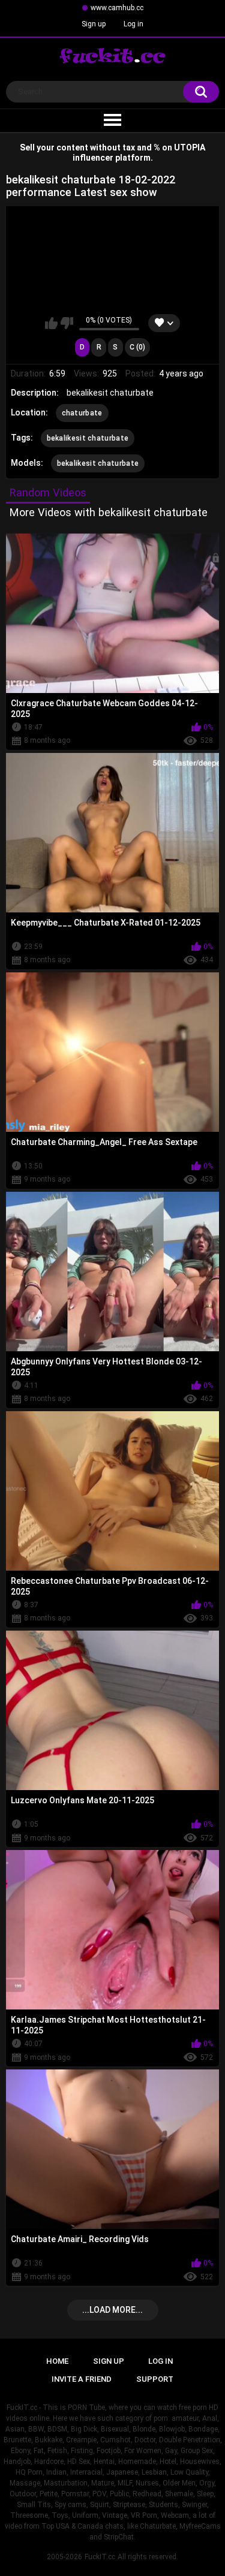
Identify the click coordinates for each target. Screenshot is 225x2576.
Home (57, 2361)
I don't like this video (67, 323)
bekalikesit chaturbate (88, 438)
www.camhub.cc (117, 8)
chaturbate (82, 413)
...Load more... (112, 2310)
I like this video (51, 323)
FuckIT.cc (100, 2557)
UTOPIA (190, 147)
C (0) (137, 347)
